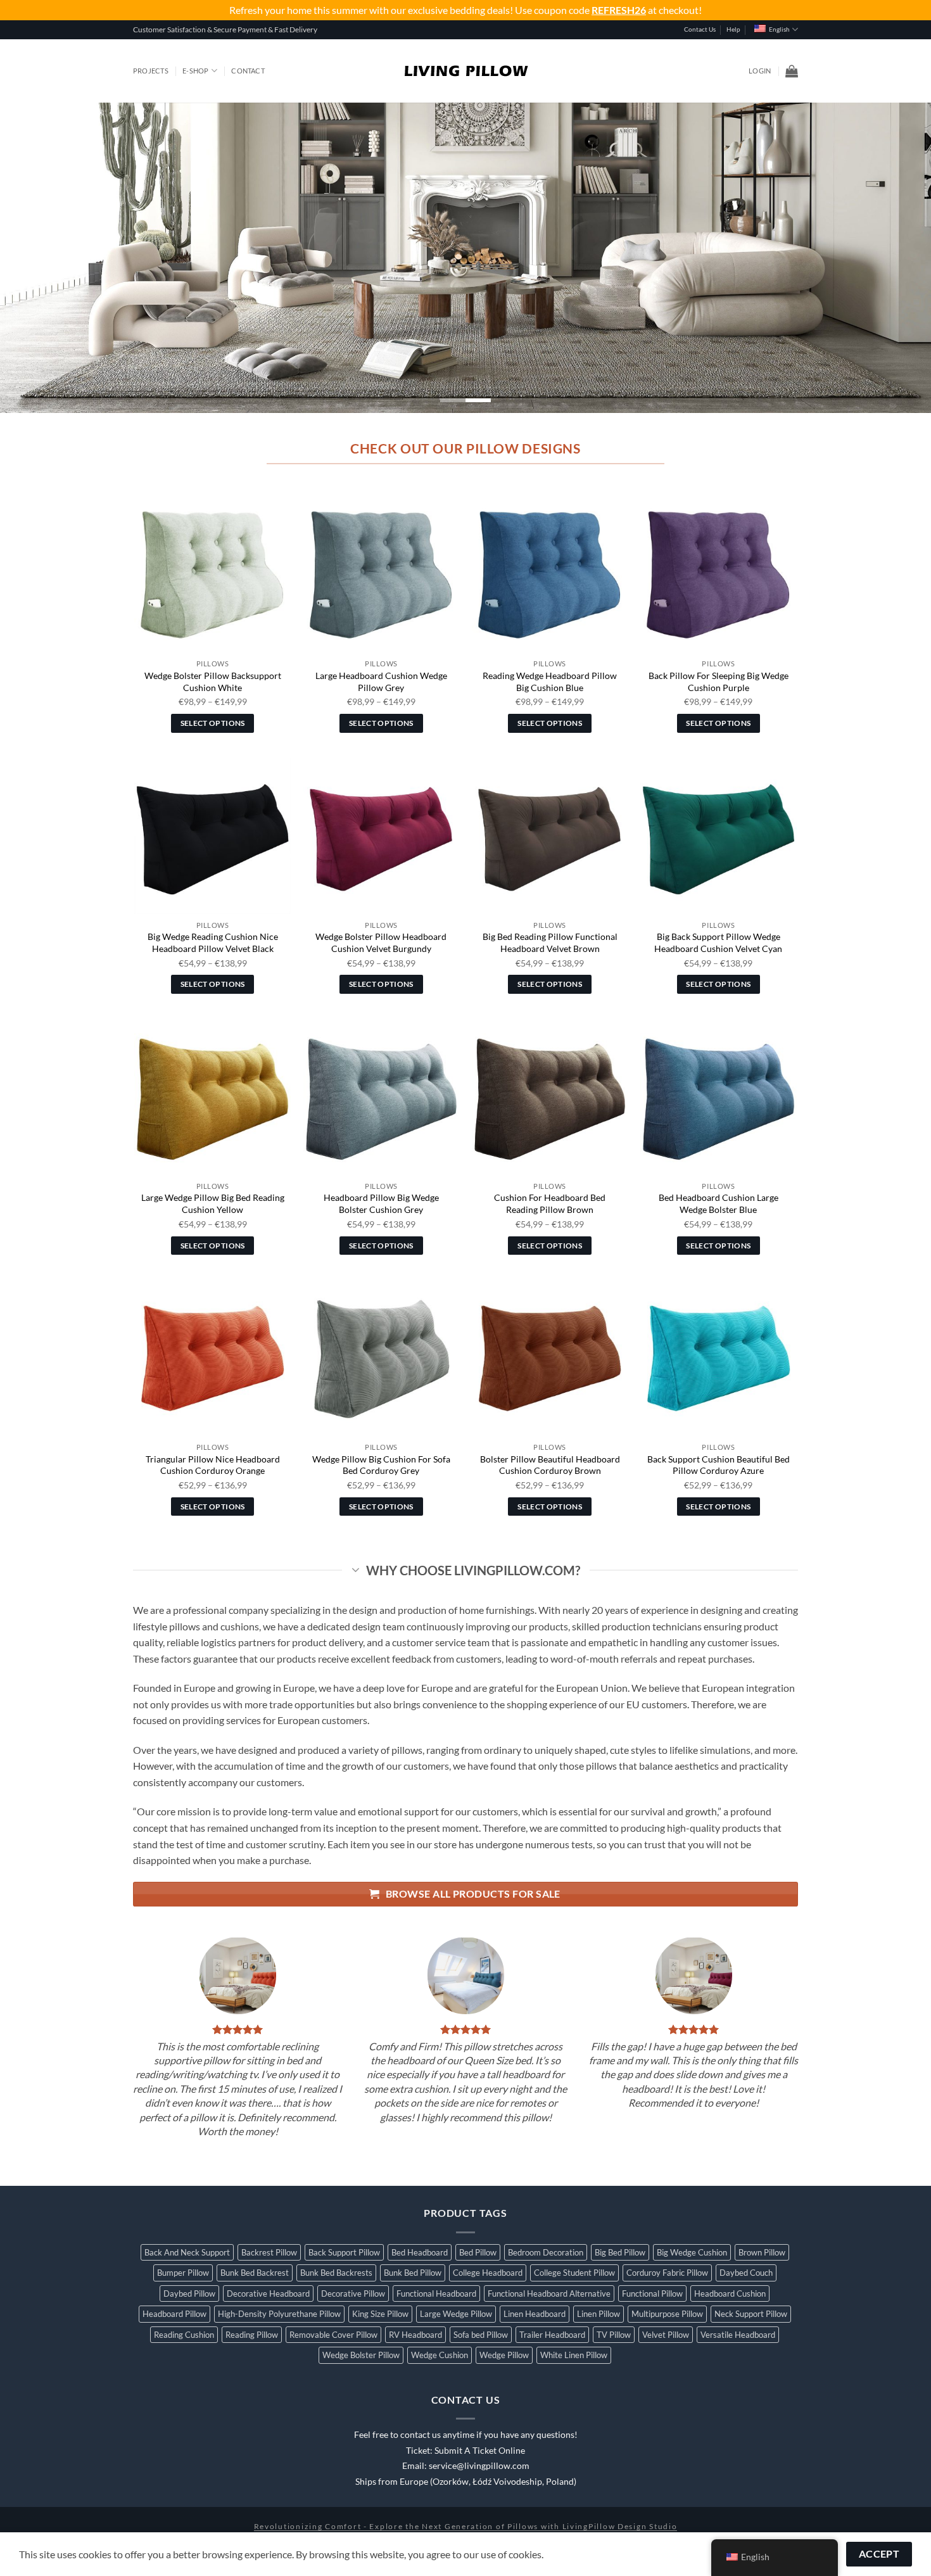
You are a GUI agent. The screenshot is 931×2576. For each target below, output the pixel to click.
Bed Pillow (478, 2252)
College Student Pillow (574, 2273)
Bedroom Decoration (546, 2252)
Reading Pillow (252, 2335)
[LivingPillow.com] (466, 71)
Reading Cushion (184, 2335)
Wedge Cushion (440, 2355)
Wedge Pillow (504, 2355)
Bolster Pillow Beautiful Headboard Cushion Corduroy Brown (550, 1465)
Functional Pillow (652, 2294)
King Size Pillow (380, 2314)
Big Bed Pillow (620, 2252)
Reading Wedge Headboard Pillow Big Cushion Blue (550, 682)
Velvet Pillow (666, 2335)
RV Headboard (415, 2335)
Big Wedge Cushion (692, 2252)
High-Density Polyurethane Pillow (279, 2314)
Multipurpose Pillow (667, 2314)
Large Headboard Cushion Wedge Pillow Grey (381, 682)
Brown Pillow (762, 2252)
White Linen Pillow (574, 2355)
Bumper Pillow (183, 2273)
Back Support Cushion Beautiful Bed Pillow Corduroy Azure (719, 1465)
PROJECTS (151, 71)
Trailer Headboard (552, 2335)
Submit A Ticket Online (480, 2451)
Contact (248, 71)
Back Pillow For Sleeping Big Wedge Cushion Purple (719, 682)
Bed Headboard (420, 2252)
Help (733, 29)
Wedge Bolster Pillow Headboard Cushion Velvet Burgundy (381, 942)
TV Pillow (614, 2335)
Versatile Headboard (738, 2335)
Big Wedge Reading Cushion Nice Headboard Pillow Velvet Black (213, 942)
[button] (760, 71)
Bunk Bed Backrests (336, 2273)
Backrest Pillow (269, 2252)
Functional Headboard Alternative (549, 2294)
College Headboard (488, 2273)
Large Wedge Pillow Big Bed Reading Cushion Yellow (213, 1203)
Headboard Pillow (174, 2314)
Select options (213, 723)
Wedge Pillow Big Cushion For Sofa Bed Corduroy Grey (381, 1465)
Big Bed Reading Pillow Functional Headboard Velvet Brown (550, 942)
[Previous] (35, 258)
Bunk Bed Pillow (413, 2273)
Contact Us (700, 29)
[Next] (896, 258)
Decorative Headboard (268, 2294)
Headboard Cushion (730, 2294)
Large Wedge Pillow (456, 2314)
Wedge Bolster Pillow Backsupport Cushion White (213, 682)
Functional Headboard (436, 2294)
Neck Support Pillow (751, 2314)
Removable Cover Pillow (333, 2335)
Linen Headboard (535, 2314)
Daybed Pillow (189, 2294)
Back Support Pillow (344, 2252)
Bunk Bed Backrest (255, 2273)
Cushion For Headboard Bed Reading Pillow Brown (550, 1203)
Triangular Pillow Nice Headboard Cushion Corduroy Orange (213, 1465)
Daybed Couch (746, 2273)
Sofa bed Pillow (481, 2335)
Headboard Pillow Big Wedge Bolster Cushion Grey (381, 1203)
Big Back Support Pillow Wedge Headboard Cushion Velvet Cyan (718, 942)
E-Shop (195, 71)
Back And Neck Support (187, 2252)
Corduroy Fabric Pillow (667, 2273)
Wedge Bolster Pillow (361, 2355)
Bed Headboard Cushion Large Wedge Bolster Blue (719, 1203)
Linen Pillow (598, 2314)
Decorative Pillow (353, 2294)
